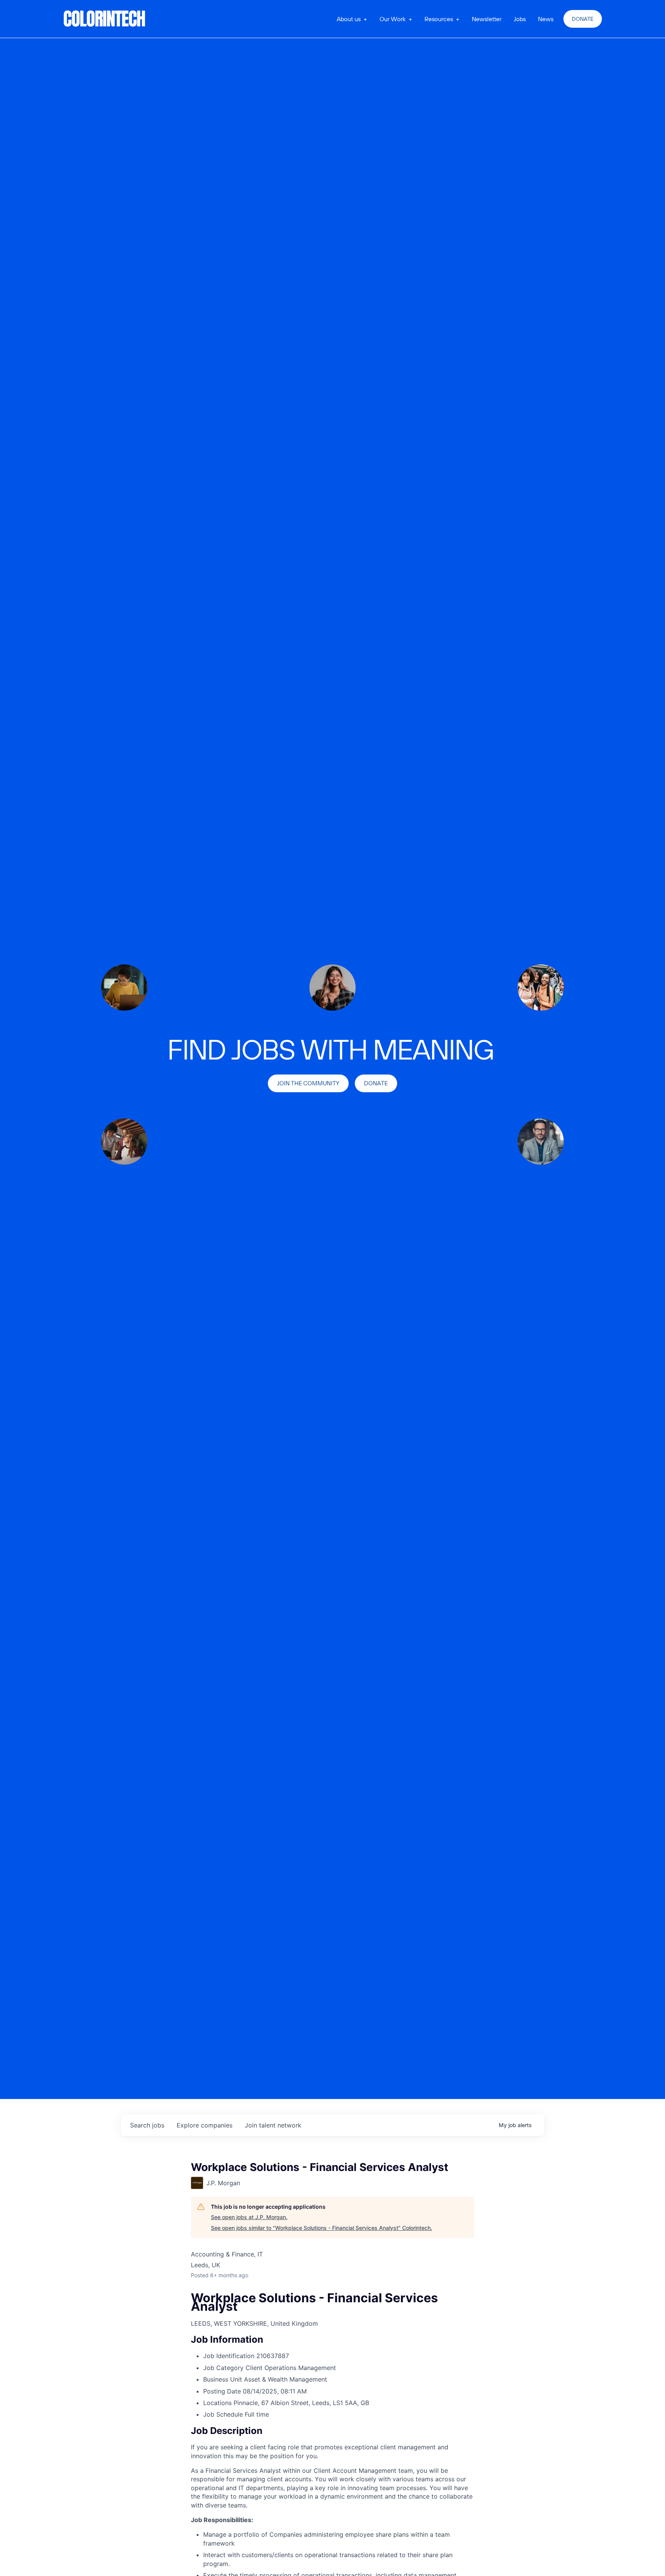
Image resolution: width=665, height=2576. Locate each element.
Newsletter (487, 19)
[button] (352, 19)
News (546, 19)
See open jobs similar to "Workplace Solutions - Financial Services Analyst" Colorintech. (322, 2228)
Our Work (393, 19)
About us (349, 19)
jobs (147, 2125)
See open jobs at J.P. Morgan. (249, 2217)
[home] (105, 19)
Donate (583, 19)
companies (205, 2125)
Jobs (520, 19)
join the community (308, 1083)
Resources (439, 19)
